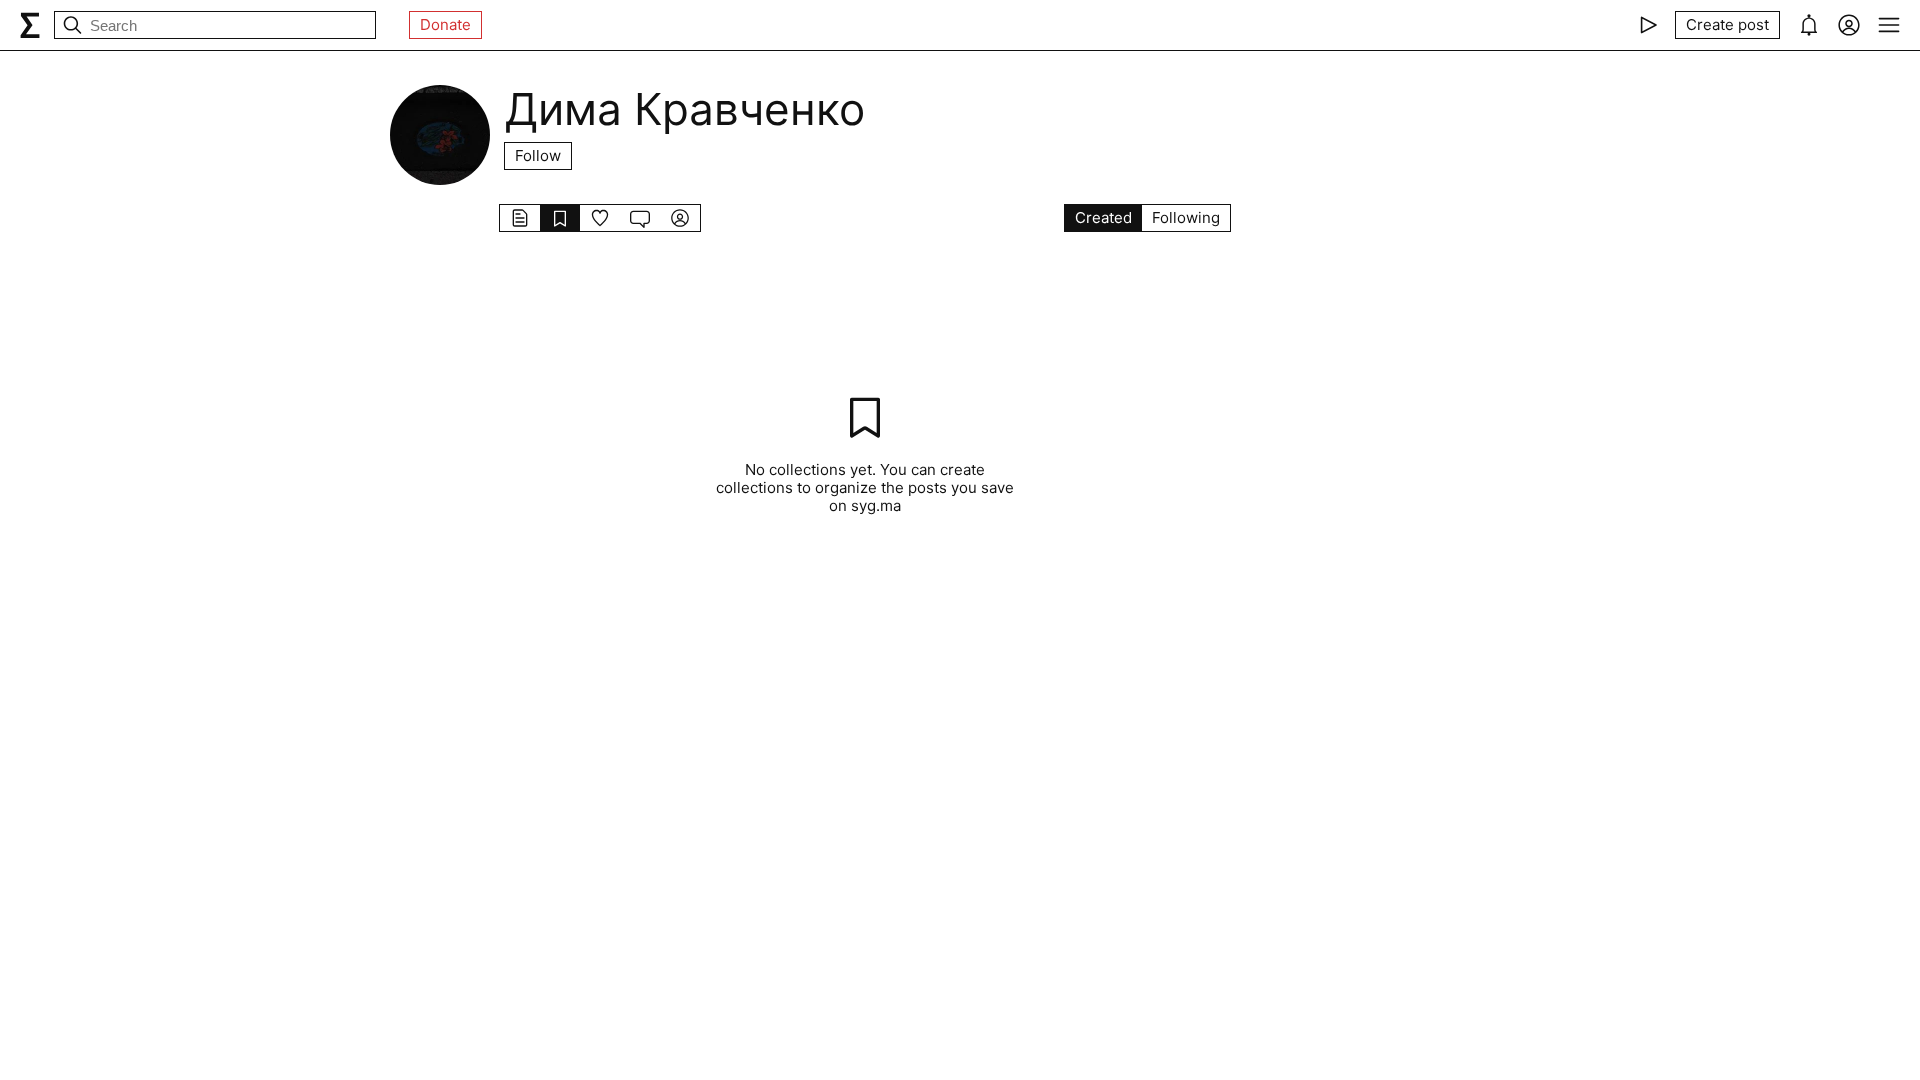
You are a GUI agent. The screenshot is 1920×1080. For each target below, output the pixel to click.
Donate (445, 24)
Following (1186, 217)
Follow (538, 155)
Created (1103, 217)
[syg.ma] (30, 25)
